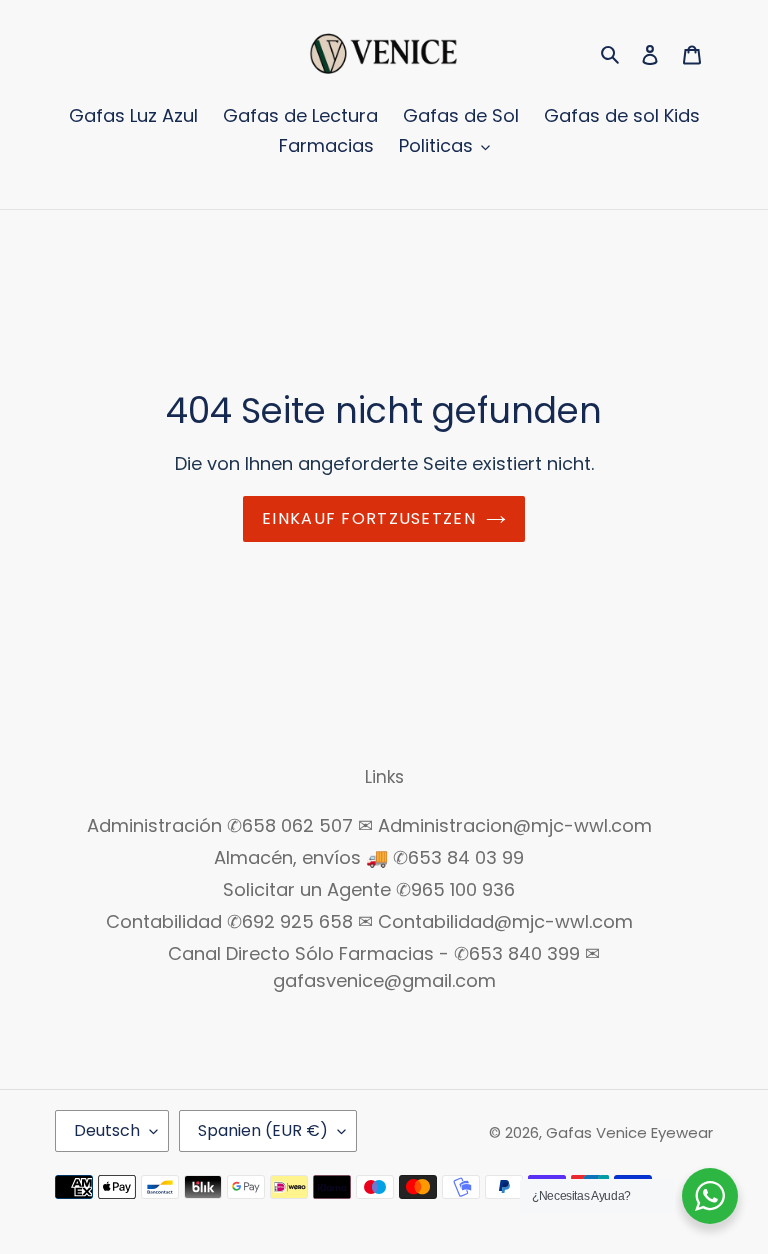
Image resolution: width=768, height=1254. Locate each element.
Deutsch (107, 1130)
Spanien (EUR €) (263, 1130)
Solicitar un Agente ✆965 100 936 (369, 889)
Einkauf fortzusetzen (369, 518)
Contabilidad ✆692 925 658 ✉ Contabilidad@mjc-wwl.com (369, 921)
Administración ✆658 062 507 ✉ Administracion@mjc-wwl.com (369, 825)
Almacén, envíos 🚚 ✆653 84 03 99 (369, 857)
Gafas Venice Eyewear (629, 1132)
